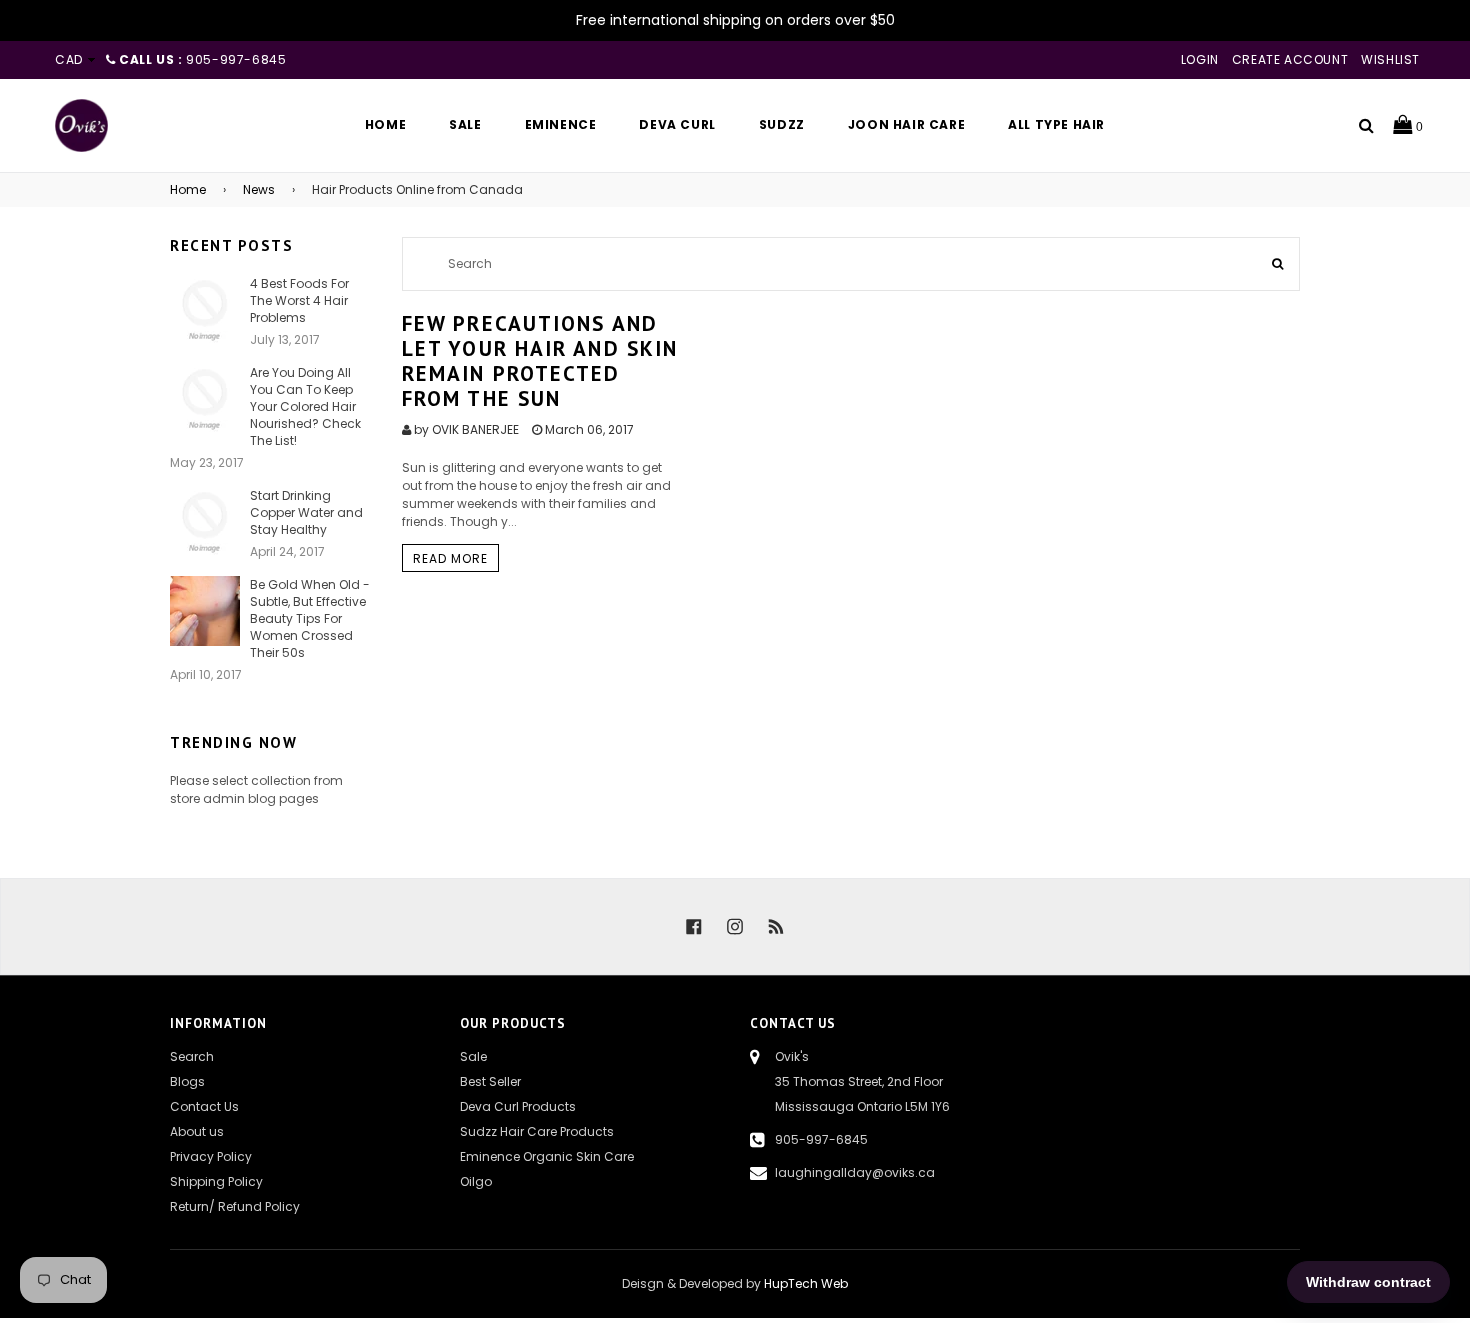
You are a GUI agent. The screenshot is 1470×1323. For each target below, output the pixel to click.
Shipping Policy (216, 1181)
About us (197, 1131)
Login (1200, 59)
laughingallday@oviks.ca (855, 1172)
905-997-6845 (821, 1139)
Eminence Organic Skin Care (547, 1156)
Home (188, 189)
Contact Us (204, 1106)
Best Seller (490, 1081)
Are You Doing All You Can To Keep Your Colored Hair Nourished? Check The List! (305, 406)
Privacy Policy (211, 1156)
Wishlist (1390, 59)
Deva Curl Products (518, 1106)
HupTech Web (806, 1283)
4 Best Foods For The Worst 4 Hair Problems (299, 300)
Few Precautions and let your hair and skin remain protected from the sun (540, 361)
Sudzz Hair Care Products (537, 1131)
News (259, 189)
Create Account (1290, 59)
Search (192, 1056)
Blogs (187, 1081)
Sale (473, 1056)
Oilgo (476, 1181)
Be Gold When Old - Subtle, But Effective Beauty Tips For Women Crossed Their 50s (310, 618)
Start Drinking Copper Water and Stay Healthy (306, 512)
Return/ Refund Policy (235, 1206)
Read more (450, 558)
